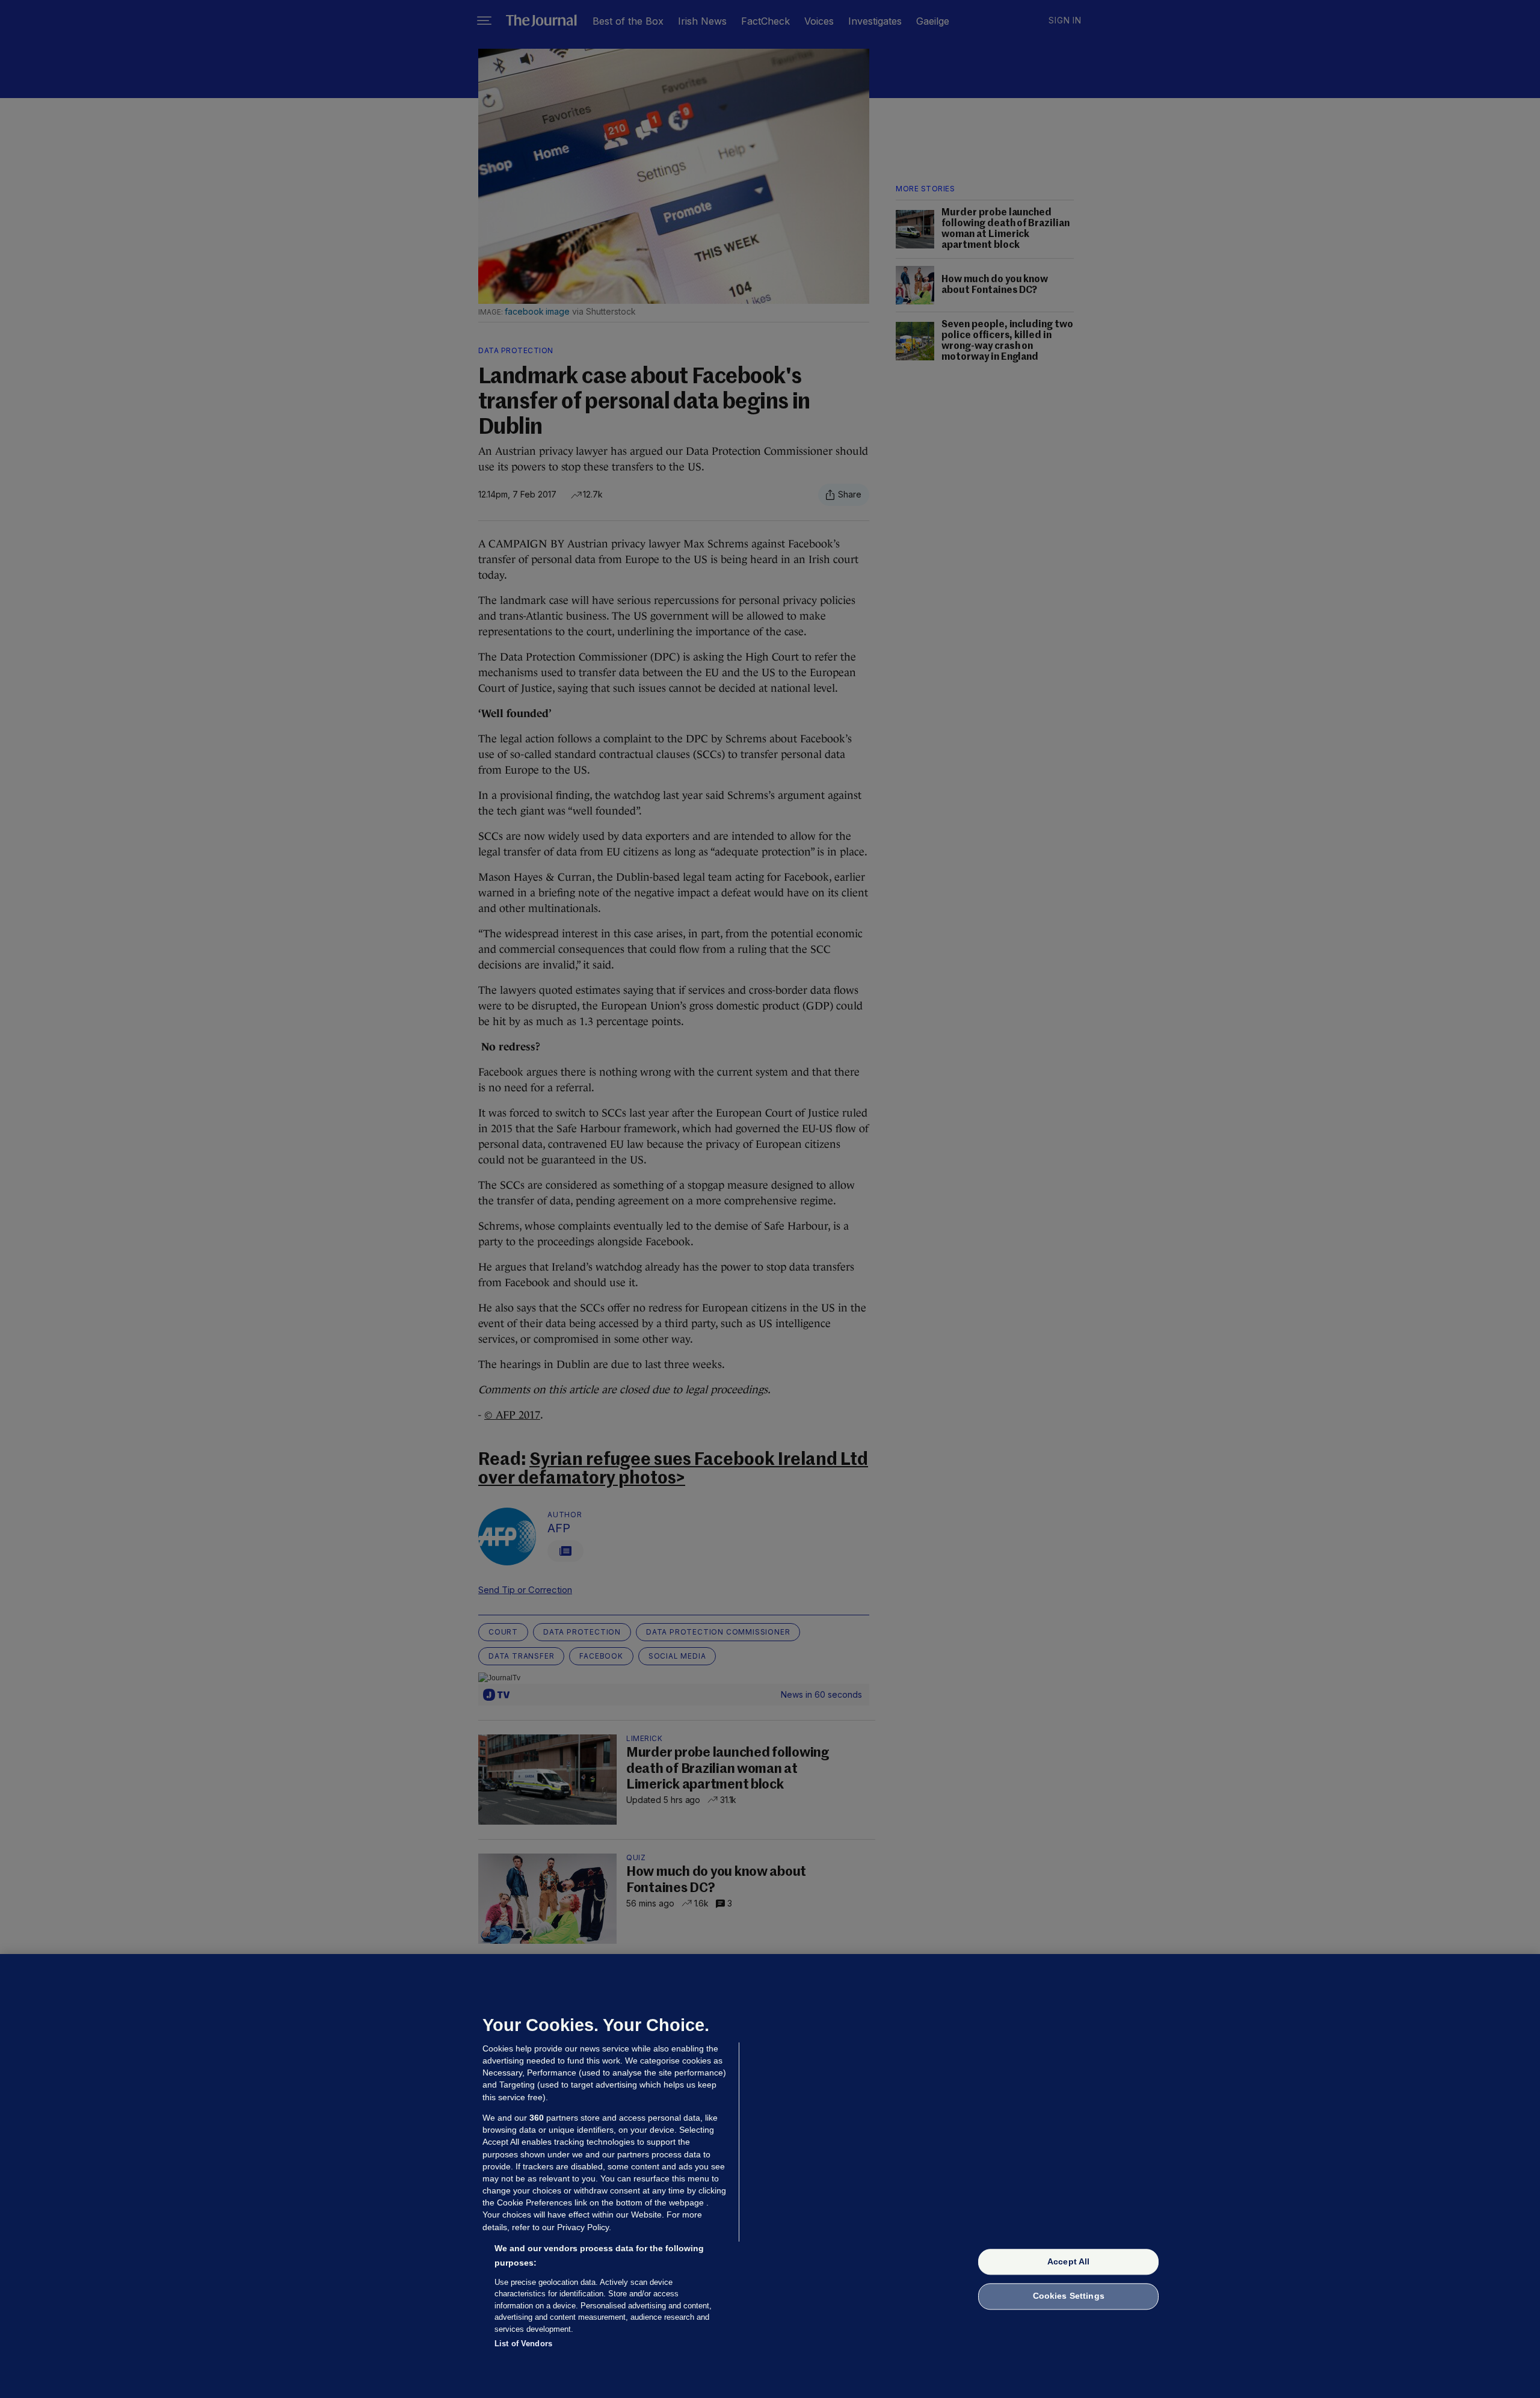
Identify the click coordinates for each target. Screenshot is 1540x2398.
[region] (770, 2176)
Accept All (1068, 2261)
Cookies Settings (1069, 2296)
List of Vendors (523, 2344)
